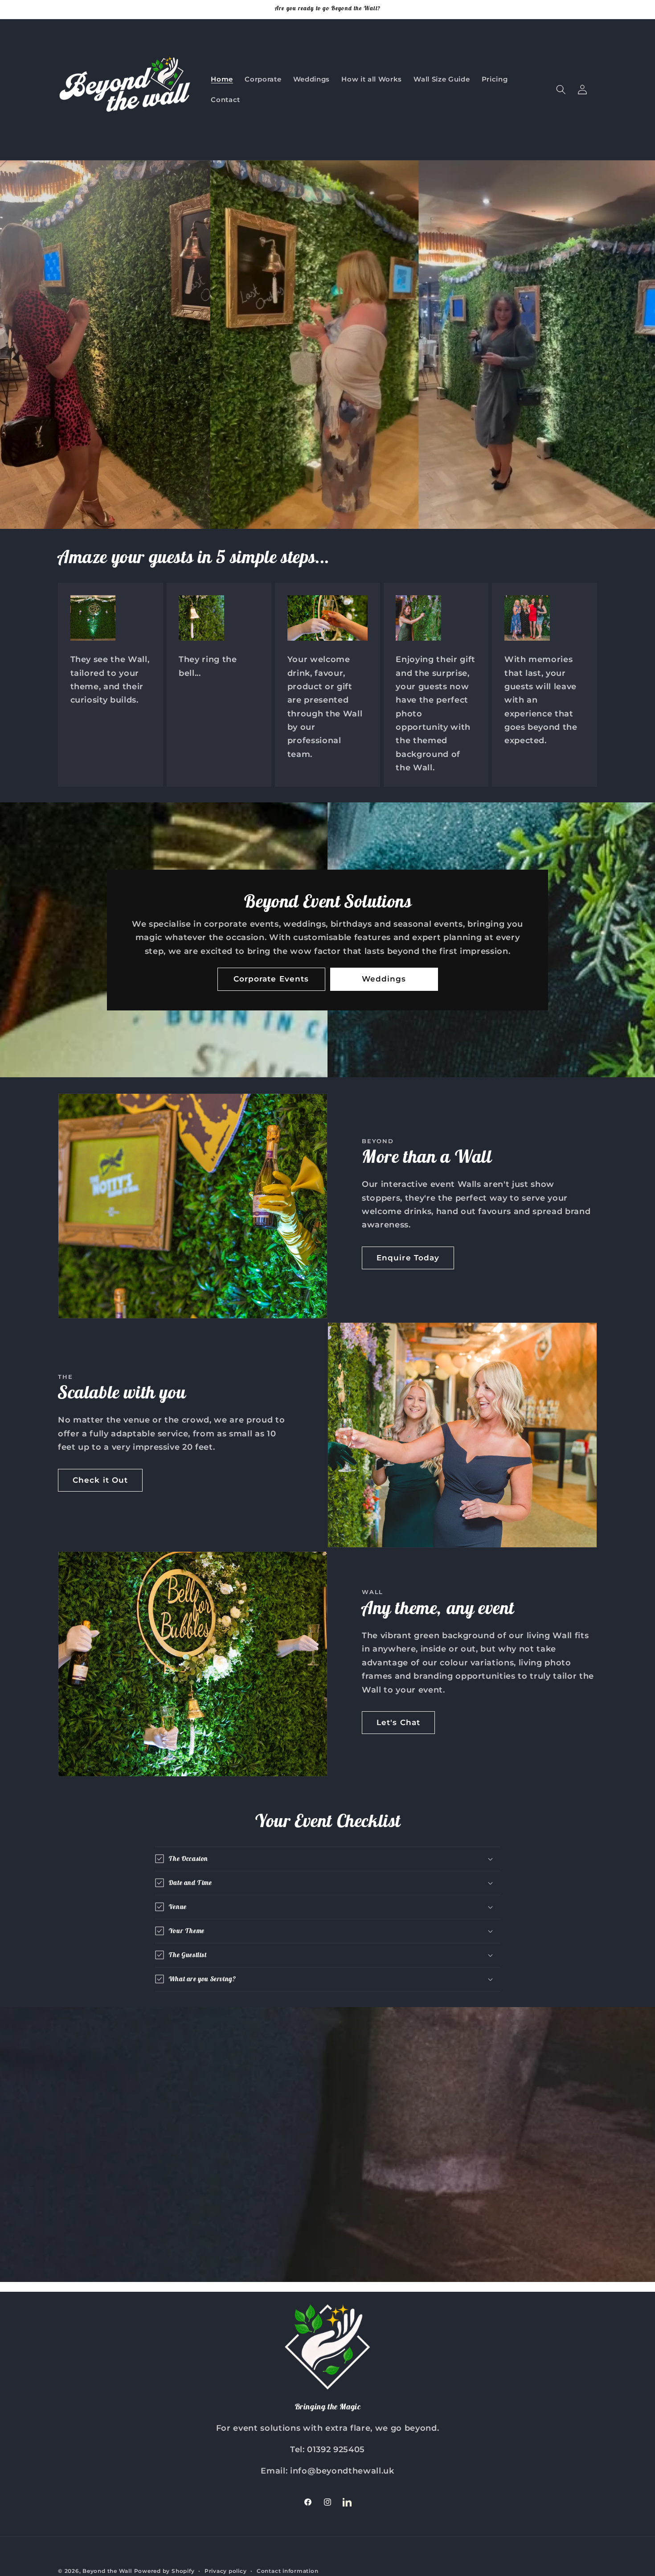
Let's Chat (398, 1722)
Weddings (384, 979)
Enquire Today (408, 1258)
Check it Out (100, 1480)
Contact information (288, 2571)
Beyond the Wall (107, 2571)
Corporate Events (271, 979)
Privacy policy (226, 2571)
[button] (561, 90)
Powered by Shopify (164, 2571)
